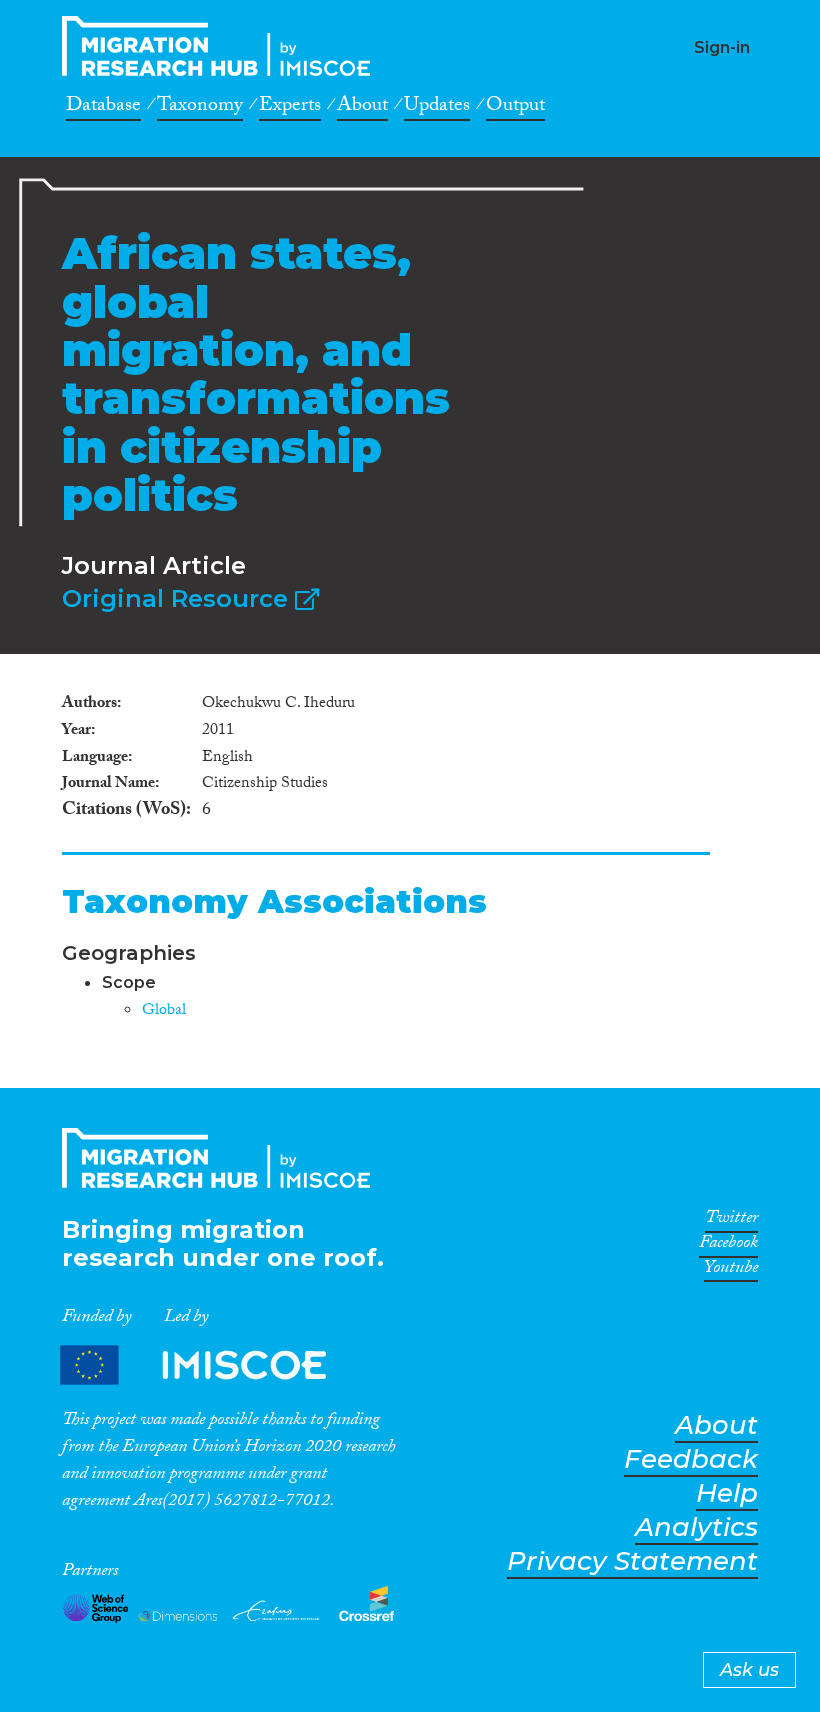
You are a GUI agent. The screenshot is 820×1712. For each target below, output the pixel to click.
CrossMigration (222, 46)
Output (515, 108)
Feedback (691, 1459)
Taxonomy (200, 108)
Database (103, 108)
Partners (210, 1364)
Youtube (731, 1271)
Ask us (749, 1670)
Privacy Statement (632, 1561)
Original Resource (178, 598)
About (362, 108)
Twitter (731, 1221)
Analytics (696, 1527)
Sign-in (722, 47)
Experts (290, 108)
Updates (437, 108)
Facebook (728, 1246)
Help (727, 1493)
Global (164, 1011)
